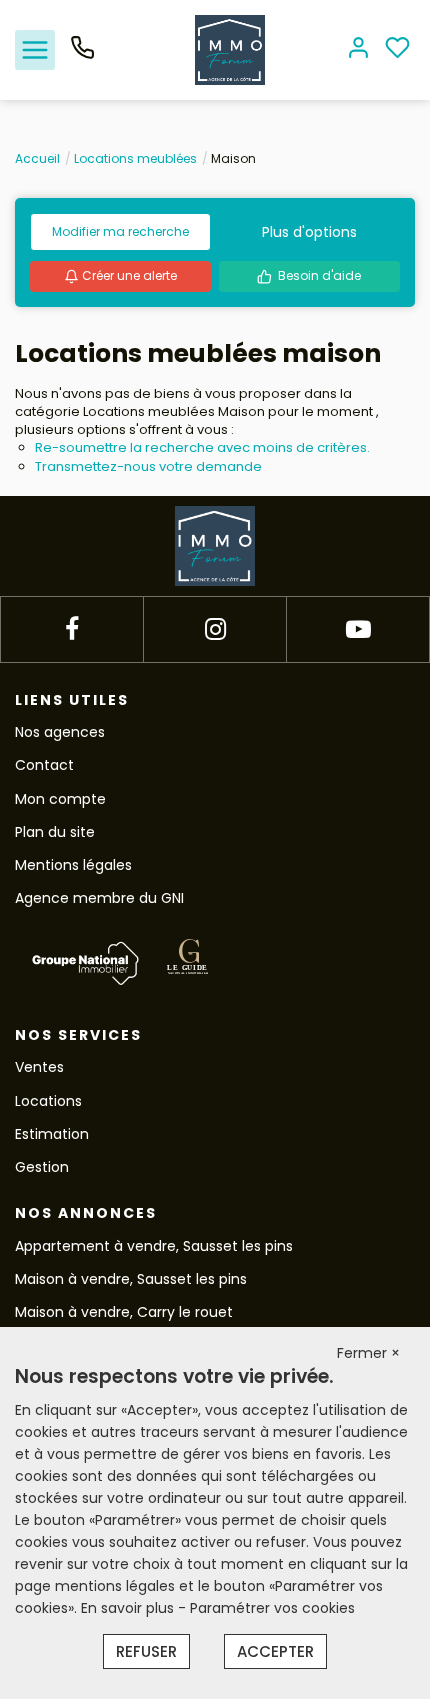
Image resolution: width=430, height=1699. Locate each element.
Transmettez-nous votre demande (148, 466)
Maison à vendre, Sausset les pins (131, 1279)
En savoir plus (129, 1608)
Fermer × (368, 1353)
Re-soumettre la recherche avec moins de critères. (202, 447)
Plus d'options (309, 232)
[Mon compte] (358, 49)
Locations (48, 1101)
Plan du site (55, 832)
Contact (44, 765)
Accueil (37, 158)
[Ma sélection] (397, 49)
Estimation (52, 1134)
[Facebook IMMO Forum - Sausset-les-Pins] (72, 629)
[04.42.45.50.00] (82, 55)
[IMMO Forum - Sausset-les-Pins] (230, 49)
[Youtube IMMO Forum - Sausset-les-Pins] (358, 629)
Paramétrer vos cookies (272, 1608)
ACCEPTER (275, 1651)
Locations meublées (135, 158)
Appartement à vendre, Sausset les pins (154, 1246)
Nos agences (60, 732)
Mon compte (60, 799)
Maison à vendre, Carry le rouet (124, 1312)
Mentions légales (73, 865)
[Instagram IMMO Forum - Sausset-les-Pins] (215, 629)
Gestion (42, 1167)
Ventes (39, 1067)
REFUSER (146, 1651)
